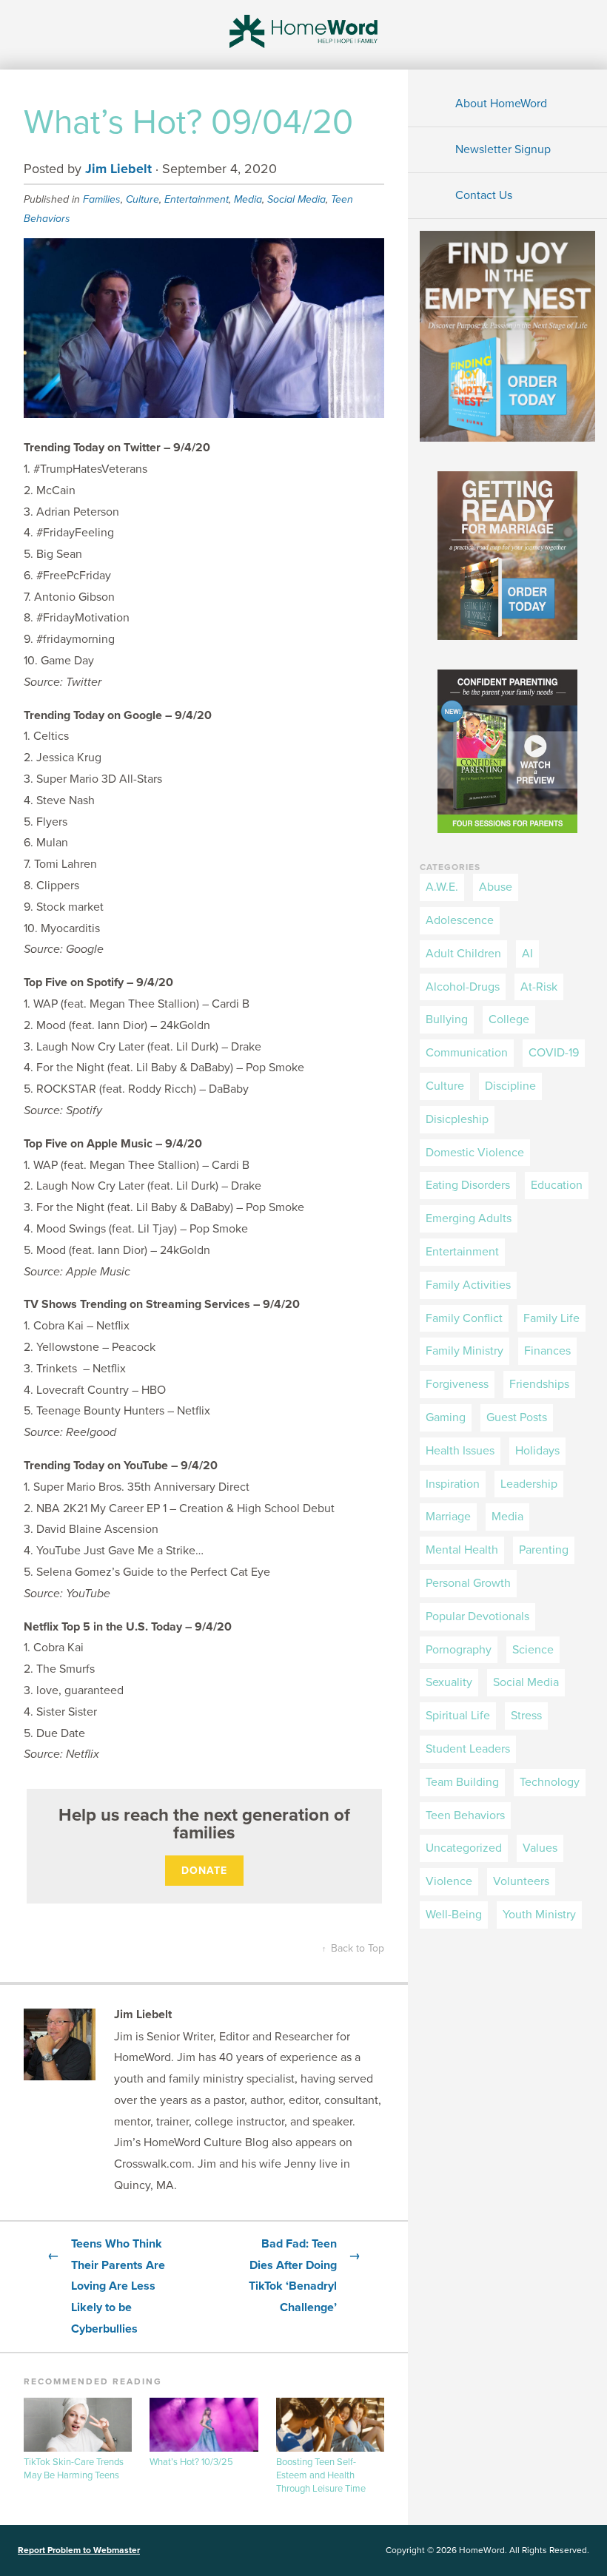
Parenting (544, 1550)
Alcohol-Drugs (463, 987)
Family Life (551, 1318)
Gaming (446, 1417)
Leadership (529, 1484)
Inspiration (453, 1484)
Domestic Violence (475, 1153)
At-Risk (539, 987)
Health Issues (460, 1451)
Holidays (537, 1451)
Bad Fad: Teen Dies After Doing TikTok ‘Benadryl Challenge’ (305, 2276)
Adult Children (463, 954)
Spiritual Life (458, 1716)
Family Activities (468, 1285)
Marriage (448, 1517)
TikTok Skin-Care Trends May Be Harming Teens (74, 2469)
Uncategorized (464, 1848)
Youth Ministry (539, 1915)
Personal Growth (468, 1583)
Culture (142, 199)
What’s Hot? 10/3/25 (191, 2462)
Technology (550, 1782)
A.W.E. (442, 887)
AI (527, 954)
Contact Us (484, 195)
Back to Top (353, 1948)
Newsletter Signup (503, 149)
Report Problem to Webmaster (79, 2550)
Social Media (296, 199)
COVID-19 (554, 1053)
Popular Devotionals (477, 1616)
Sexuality (449, 1682)
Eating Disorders (468, 1185)
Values (540, 1848)
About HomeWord (501, 104)
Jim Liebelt (118, 169)
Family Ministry (465, 1351)
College (509, 1019)
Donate (204, 1871)
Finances (547, 1351)
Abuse (496, 887)
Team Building (462, 1782)
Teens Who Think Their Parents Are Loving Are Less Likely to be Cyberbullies (106, 2286)
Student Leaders (468, 1749)
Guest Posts (517, 1417)
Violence (449, 1881)
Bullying (447, 1019)
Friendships (539, 1384)
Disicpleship (457, 1119)
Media (248, 199)
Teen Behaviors (465, 1815)
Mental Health (462, 1550)
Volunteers (521, 1881)
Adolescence (460, 920)
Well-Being (454, 1915)
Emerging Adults (469, 1218)
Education (557, 1185)
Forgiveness (457, 1384)
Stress (526, 1716)
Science (533, 1650)
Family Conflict (464, 1318)
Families (102, 199)
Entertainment (197, 199)
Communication (467, 1053)
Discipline (510, 1086)
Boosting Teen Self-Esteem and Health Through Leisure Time (321, 2475)
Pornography (459, 1650)
